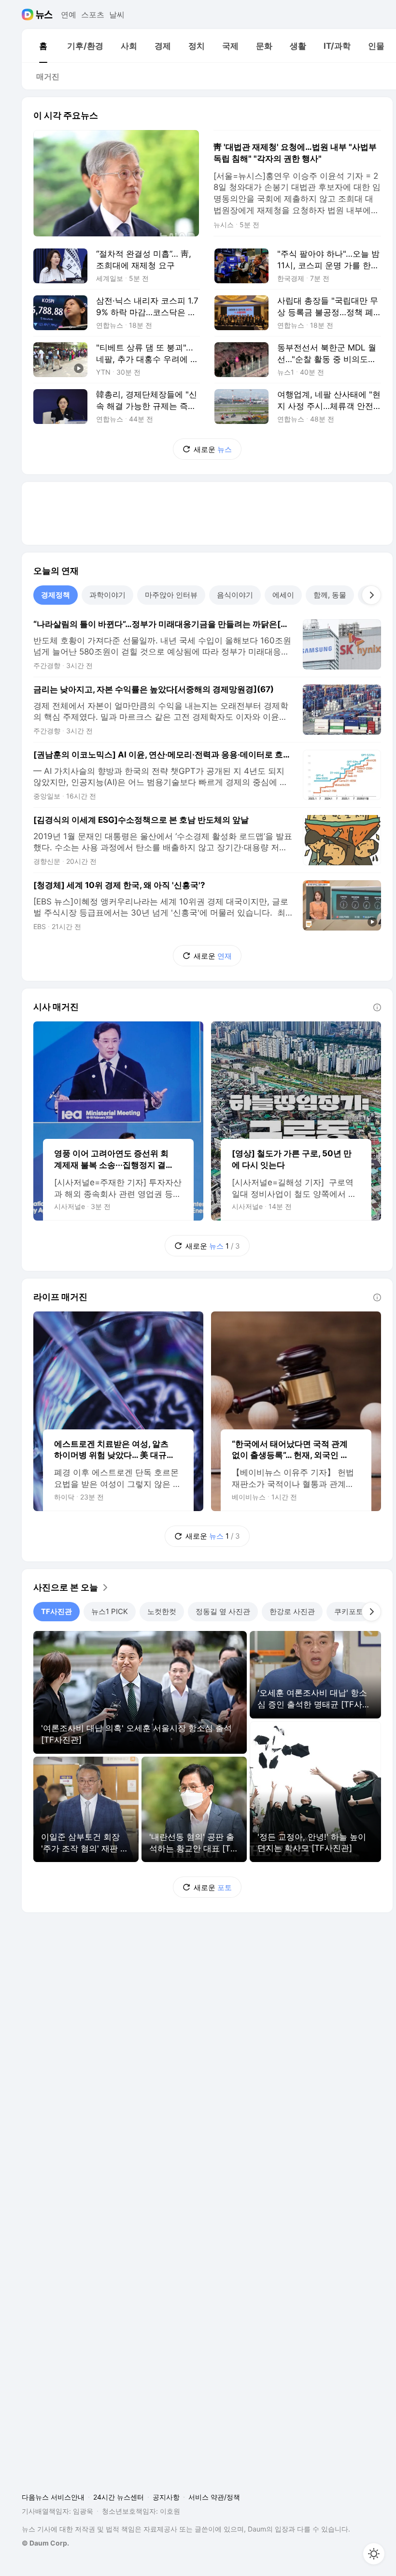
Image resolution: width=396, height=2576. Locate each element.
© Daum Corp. (45, 2543)
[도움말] (377, 1007)
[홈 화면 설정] (374, 2554)
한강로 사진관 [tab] (292, 1611)
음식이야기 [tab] (235, 595)
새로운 (213, 449)
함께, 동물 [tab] (330, 595)
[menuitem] (43, 46)
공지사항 (166, 2497)
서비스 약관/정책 (214, 2497)
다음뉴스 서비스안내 (53, 2497)
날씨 (117, 15)
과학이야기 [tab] (107, 595)
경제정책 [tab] (56, 595)
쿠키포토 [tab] (349, 1611)
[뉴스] (44, 15)
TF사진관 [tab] (57, 1611)
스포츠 (93, 15)
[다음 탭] (371, 595)
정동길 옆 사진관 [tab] (223, 1611)
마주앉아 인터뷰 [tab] (171, 595)
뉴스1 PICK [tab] (110, 1611)
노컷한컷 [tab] (162, 1611)
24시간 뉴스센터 (119, 2497)
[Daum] (29, 15)
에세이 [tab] (283, 595)
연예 (69, 15)
